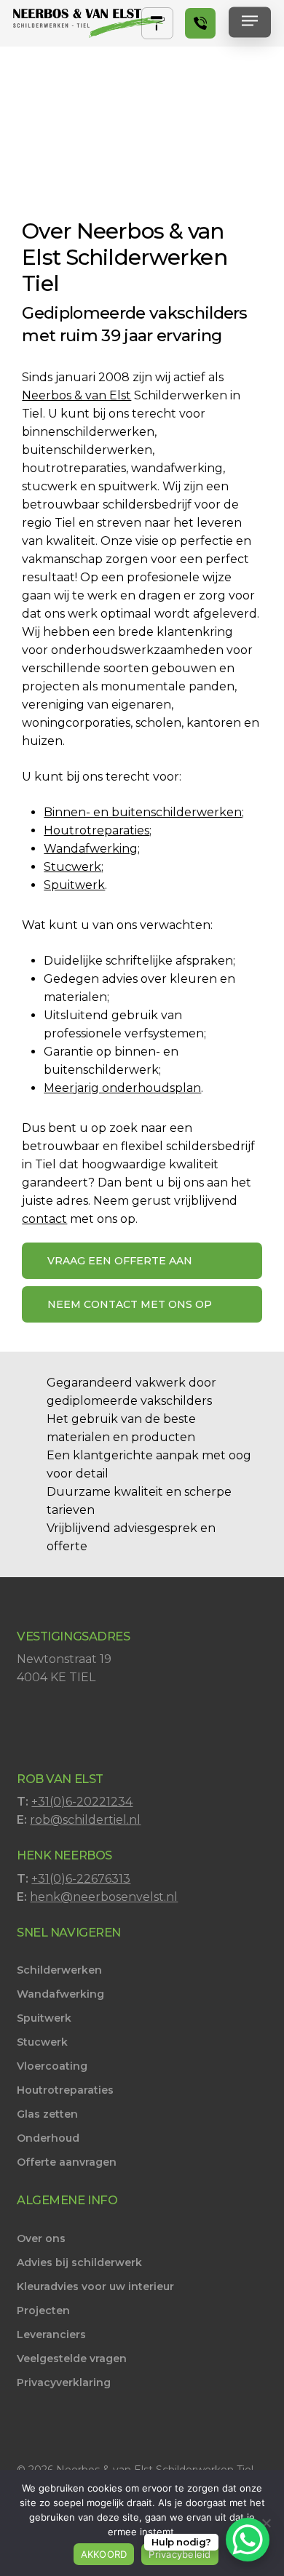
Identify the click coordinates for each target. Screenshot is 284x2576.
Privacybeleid (180, 2554)
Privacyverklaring (64, 2382)
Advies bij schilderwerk (79, 2262)
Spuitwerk (74, 885)
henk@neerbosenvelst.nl (104, 1897)
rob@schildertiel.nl (85, 1820)
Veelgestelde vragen (72, 2358)
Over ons (41, 2238)
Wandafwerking (91, 849)
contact (44, 1219)
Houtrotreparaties (96, 830)
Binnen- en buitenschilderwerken (143, 812)
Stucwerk (72, 867)
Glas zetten (47, 2114)
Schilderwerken (59, 1970)
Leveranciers (51, 2334)
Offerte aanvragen (67, 2162)
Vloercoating (52, 2066)
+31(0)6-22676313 (81, 1879)
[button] (250, 24)
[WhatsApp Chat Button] (248, 2540)
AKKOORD (104, 2554)
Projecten (43, 2310)
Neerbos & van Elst (76, 395)
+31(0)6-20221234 (82, 1802)
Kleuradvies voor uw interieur (95, 2286)
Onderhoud (48, 2138)
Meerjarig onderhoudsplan (122, 1088)
